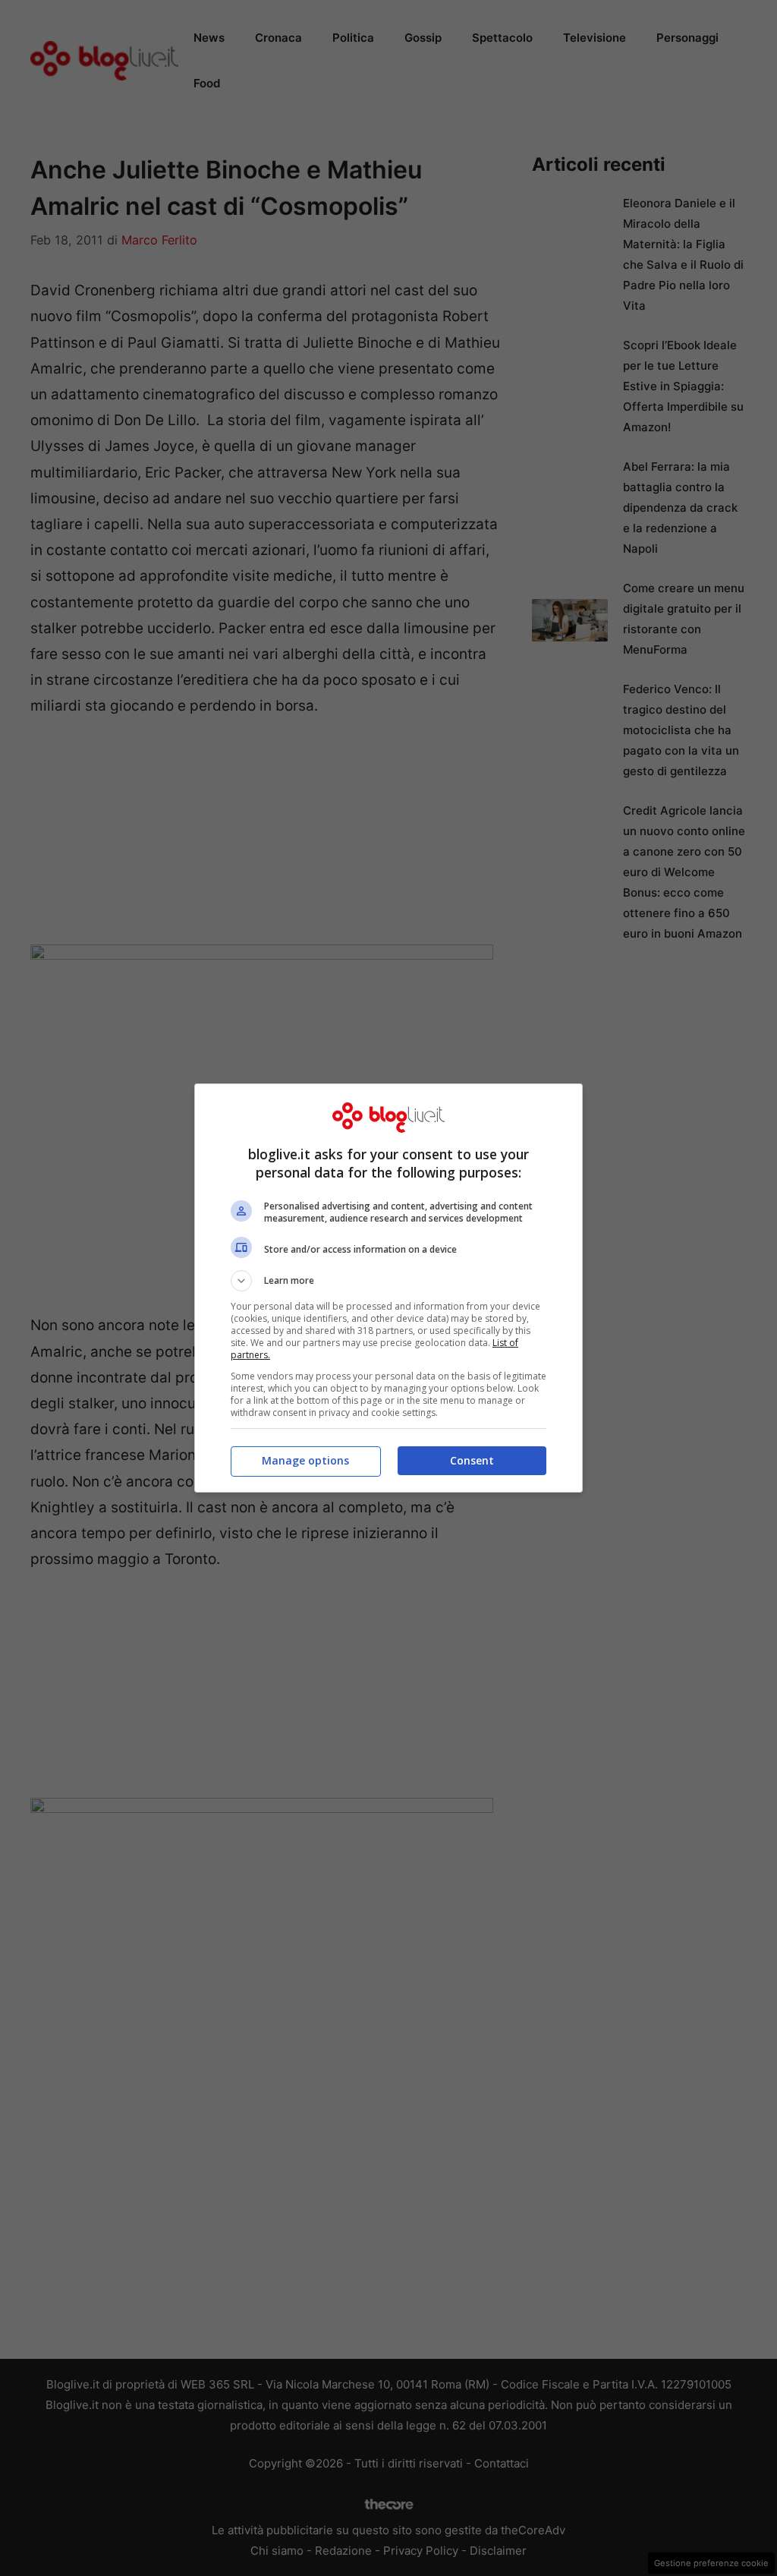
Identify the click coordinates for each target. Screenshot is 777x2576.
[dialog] (388, 1288)
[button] (388, 1281)
